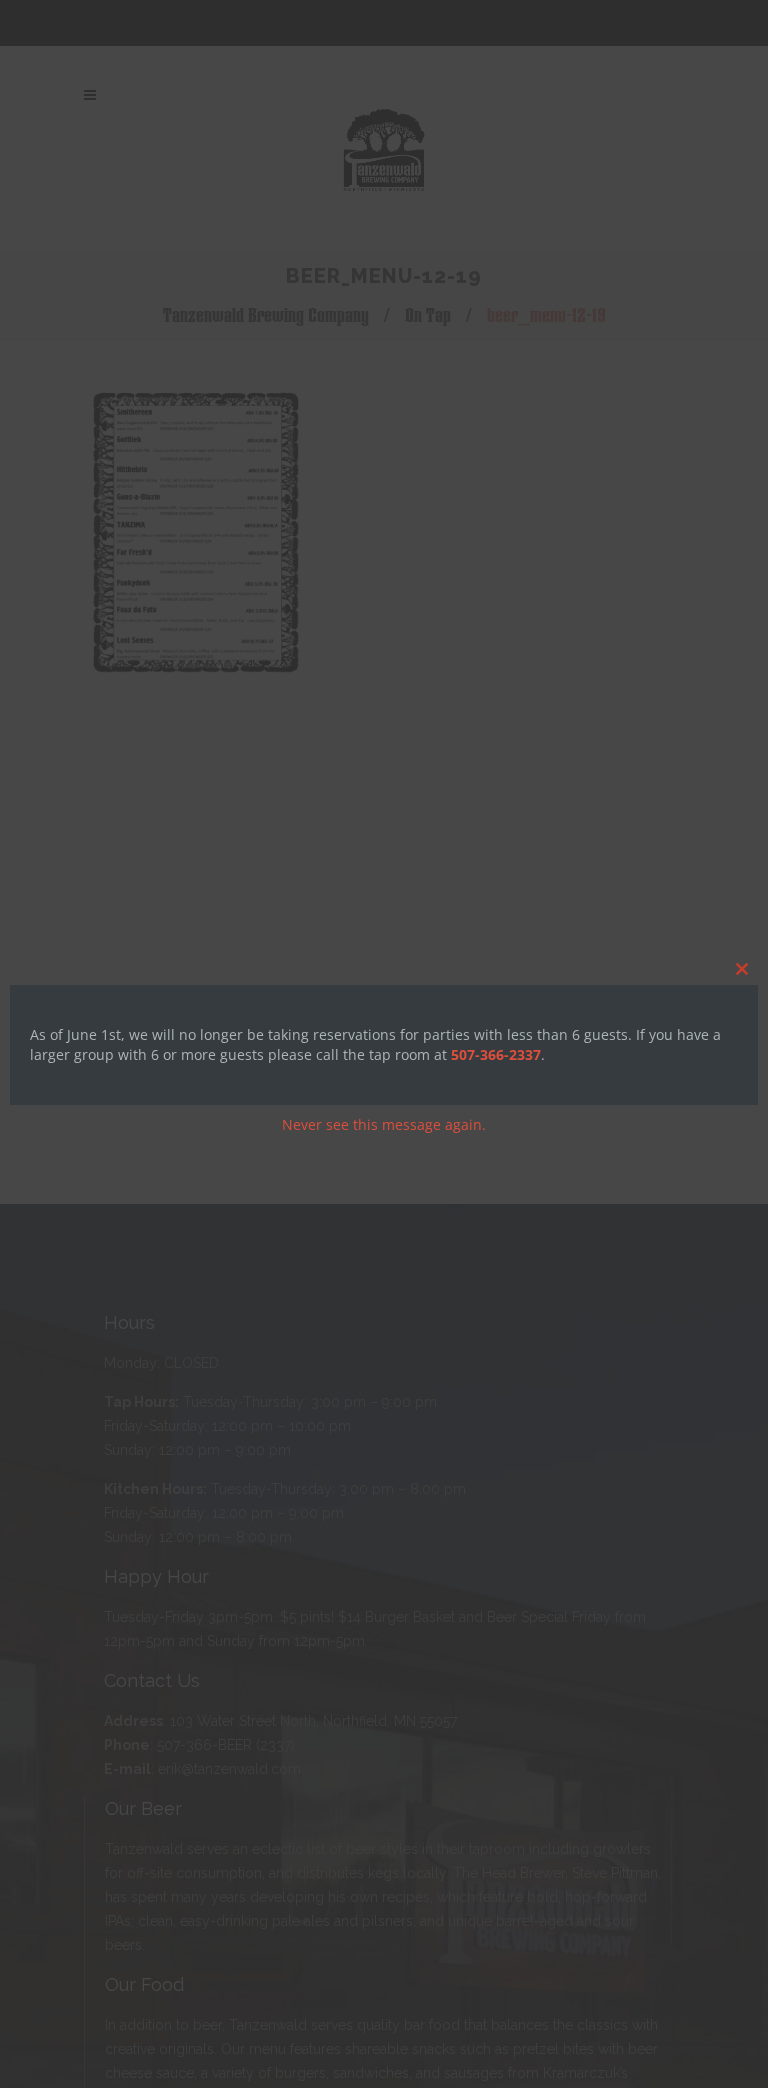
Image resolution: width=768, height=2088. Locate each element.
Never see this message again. (384, 1124)
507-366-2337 (496, 1054)
